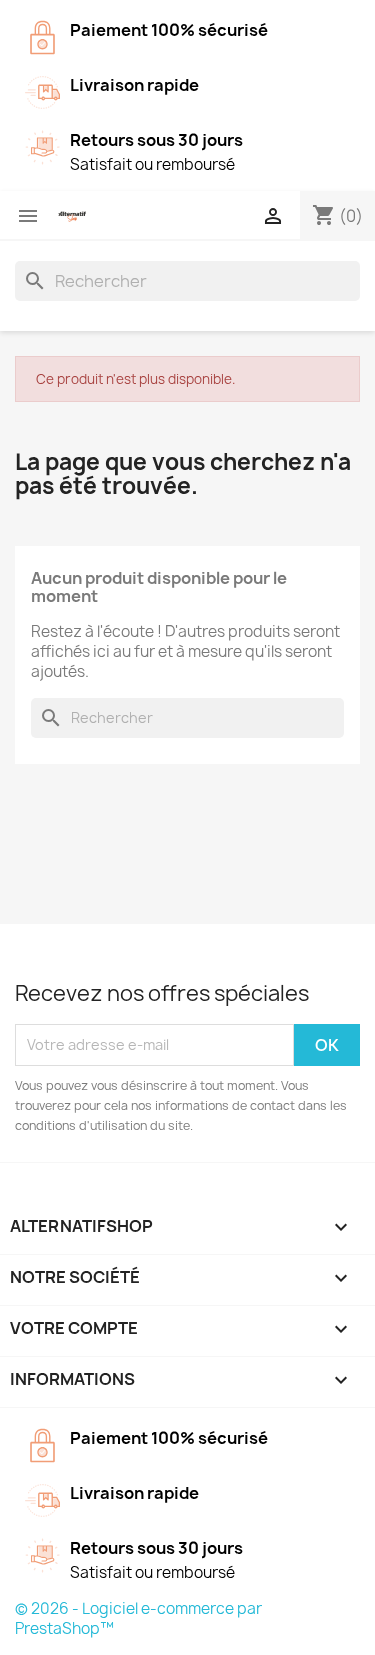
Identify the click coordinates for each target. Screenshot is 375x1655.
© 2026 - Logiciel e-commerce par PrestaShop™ (138, 1618)
